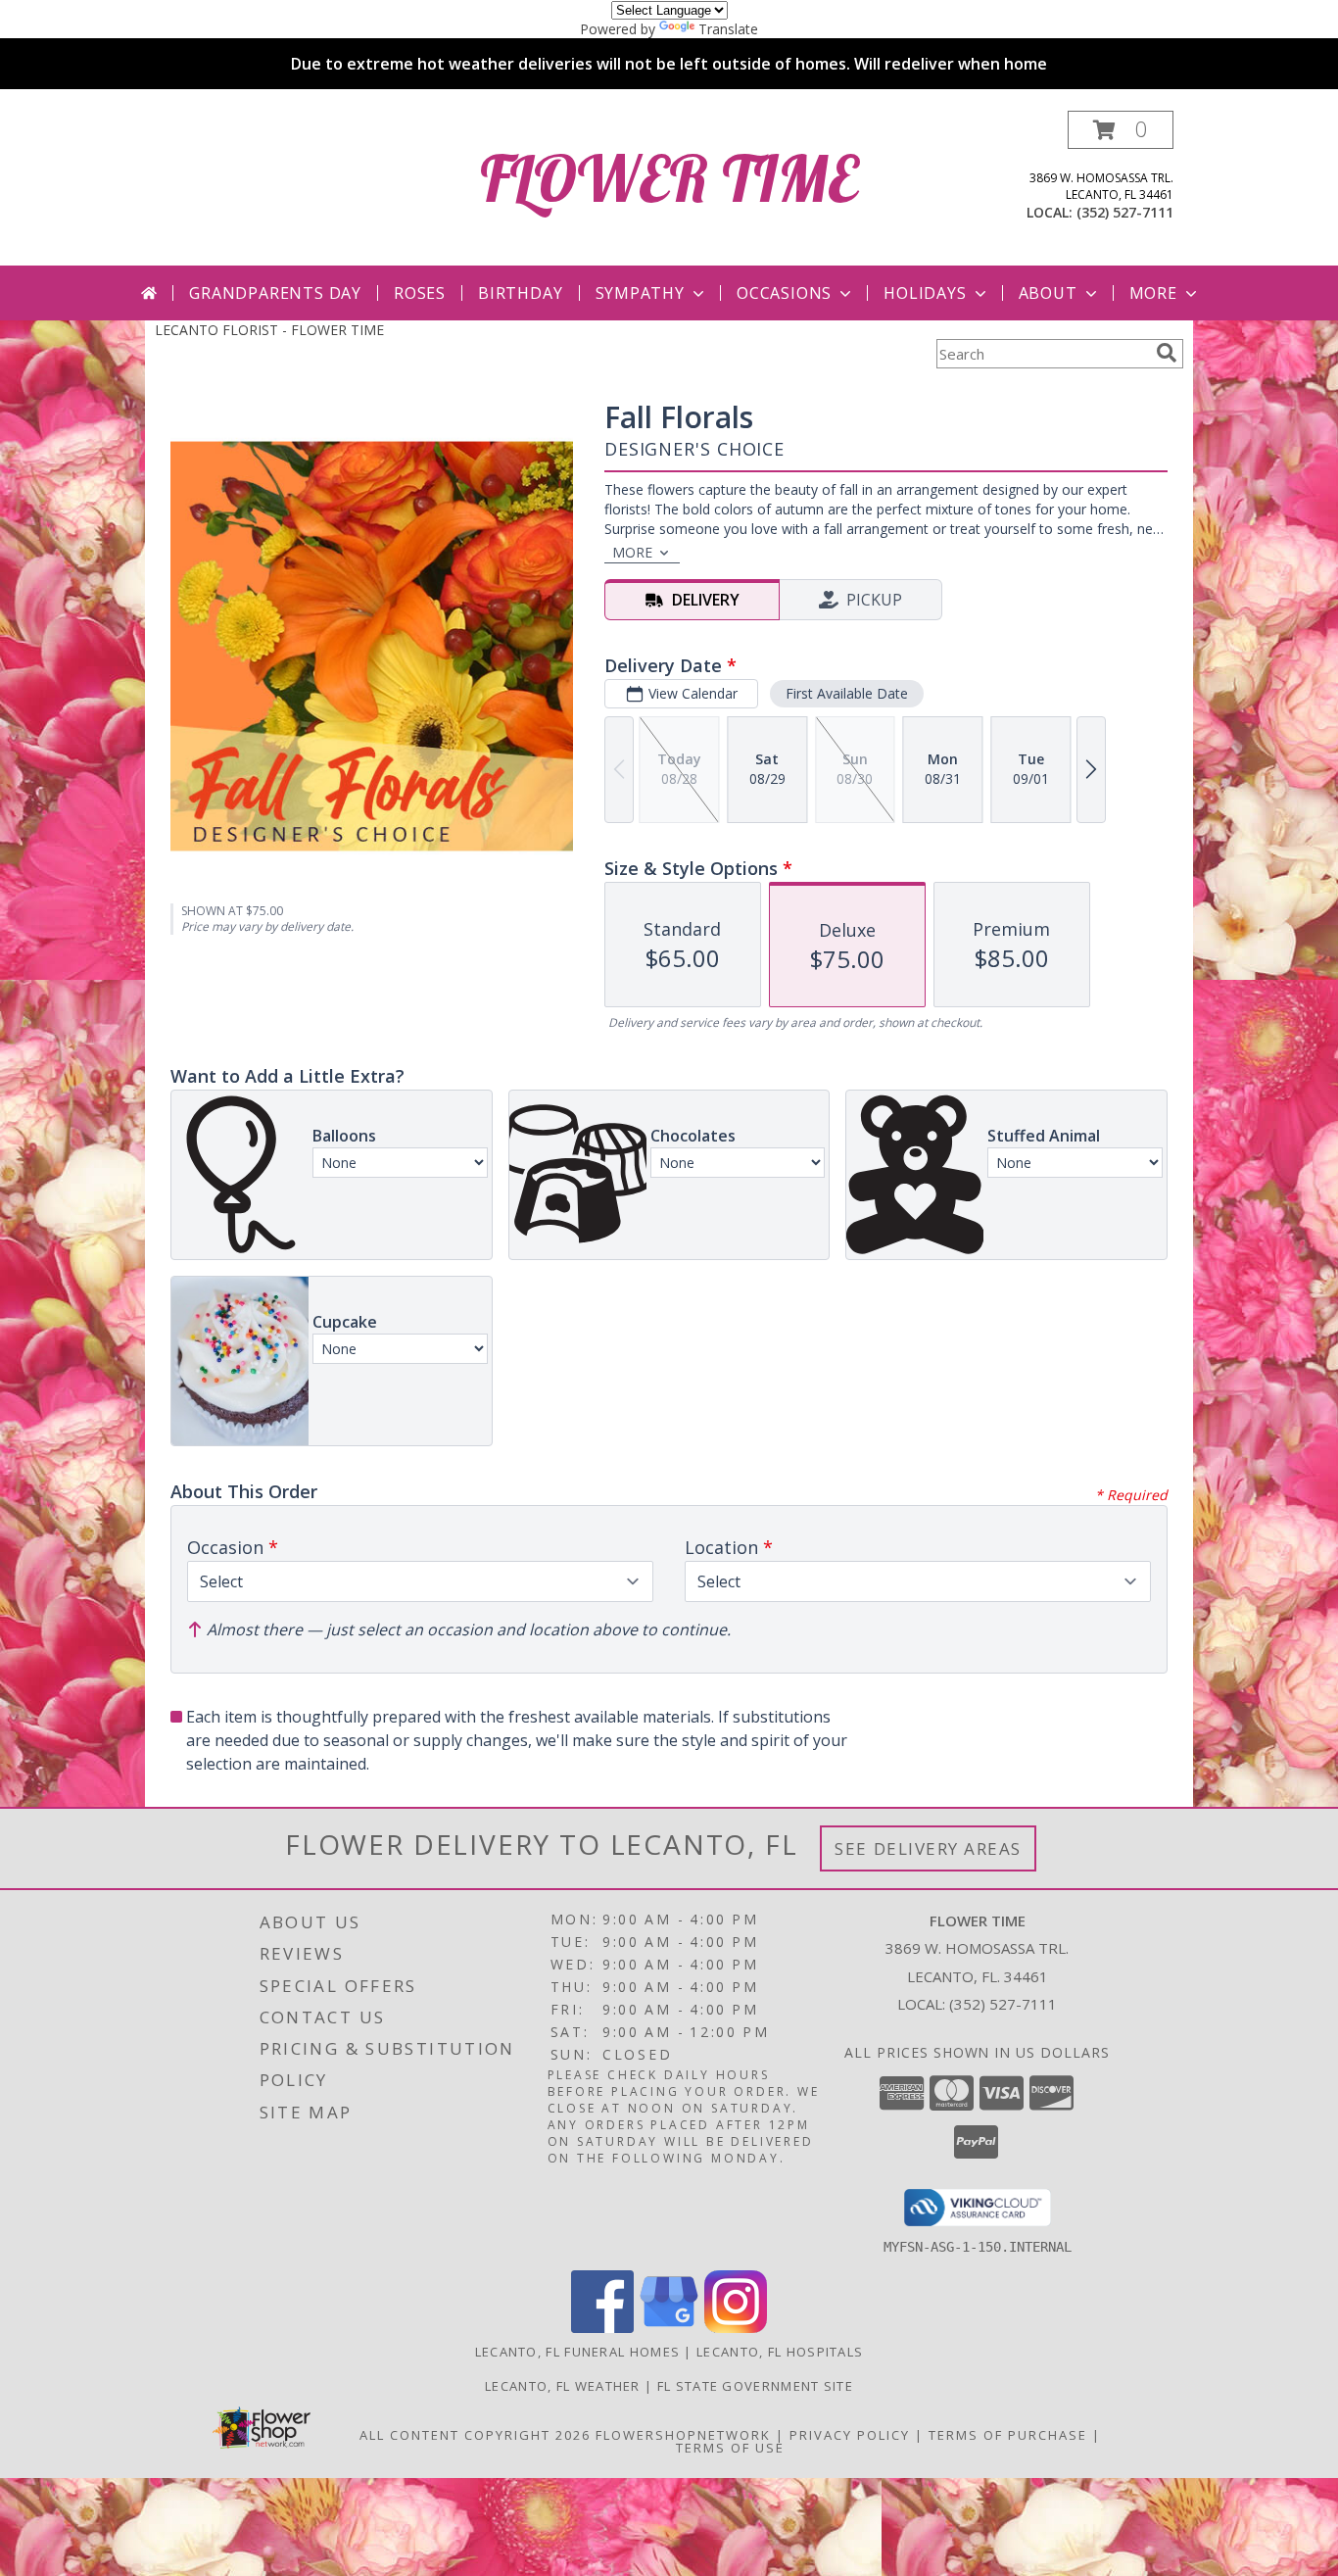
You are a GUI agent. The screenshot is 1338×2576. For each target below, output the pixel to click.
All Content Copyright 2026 (475, 2435)
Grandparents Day (275, 293)
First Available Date (847, 693)
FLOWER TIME (669, 178)
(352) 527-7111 (1125, 212)
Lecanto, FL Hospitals (780, 2352)
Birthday (520, 293)
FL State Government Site (755, 2386)
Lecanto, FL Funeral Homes (578, 2352)
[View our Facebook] (602, 2328)
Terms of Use (730, 2448)
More (1153, 293)
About (1048, 293)
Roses (420, 293)
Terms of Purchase (1008, 2435)
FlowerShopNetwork (683, 2435)
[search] (1167, 353)
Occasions (784, 293)
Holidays (925, 293)
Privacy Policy (850, 2435)
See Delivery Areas (928, 1848)
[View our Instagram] (736, 2328)
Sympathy (640, 293)
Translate (728, 29)
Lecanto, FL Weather (563, 2386)
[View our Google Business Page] (669, 2328)
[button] (1121, 130)
